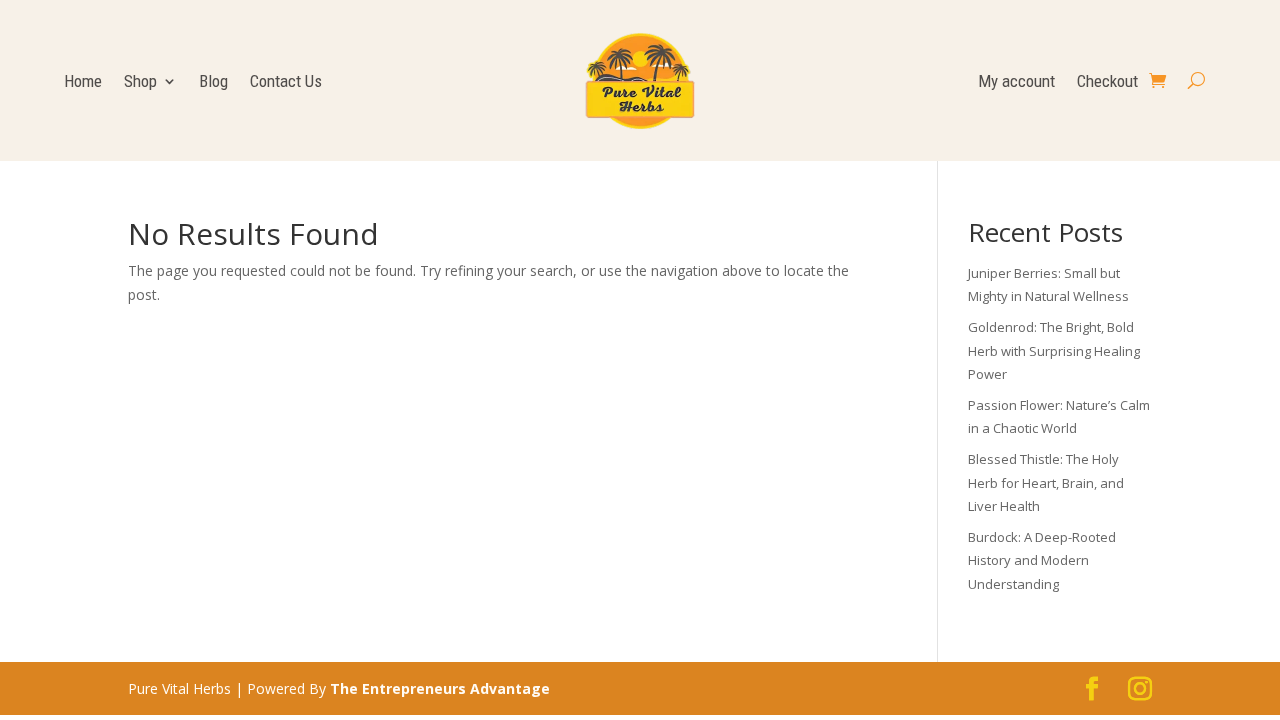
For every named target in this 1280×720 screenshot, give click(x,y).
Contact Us (286, 82)
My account (1016, 82)
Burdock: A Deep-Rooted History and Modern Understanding (1042, 561)
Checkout (1107, 82)
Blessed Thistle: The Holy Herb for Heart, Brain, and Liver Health (1046, 483)
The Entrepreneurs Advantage (440, 688)
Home (83, 82)
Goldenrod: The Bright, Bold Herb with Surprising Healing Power (1054, 351)
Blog (213, 82)
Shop (140, 82)
